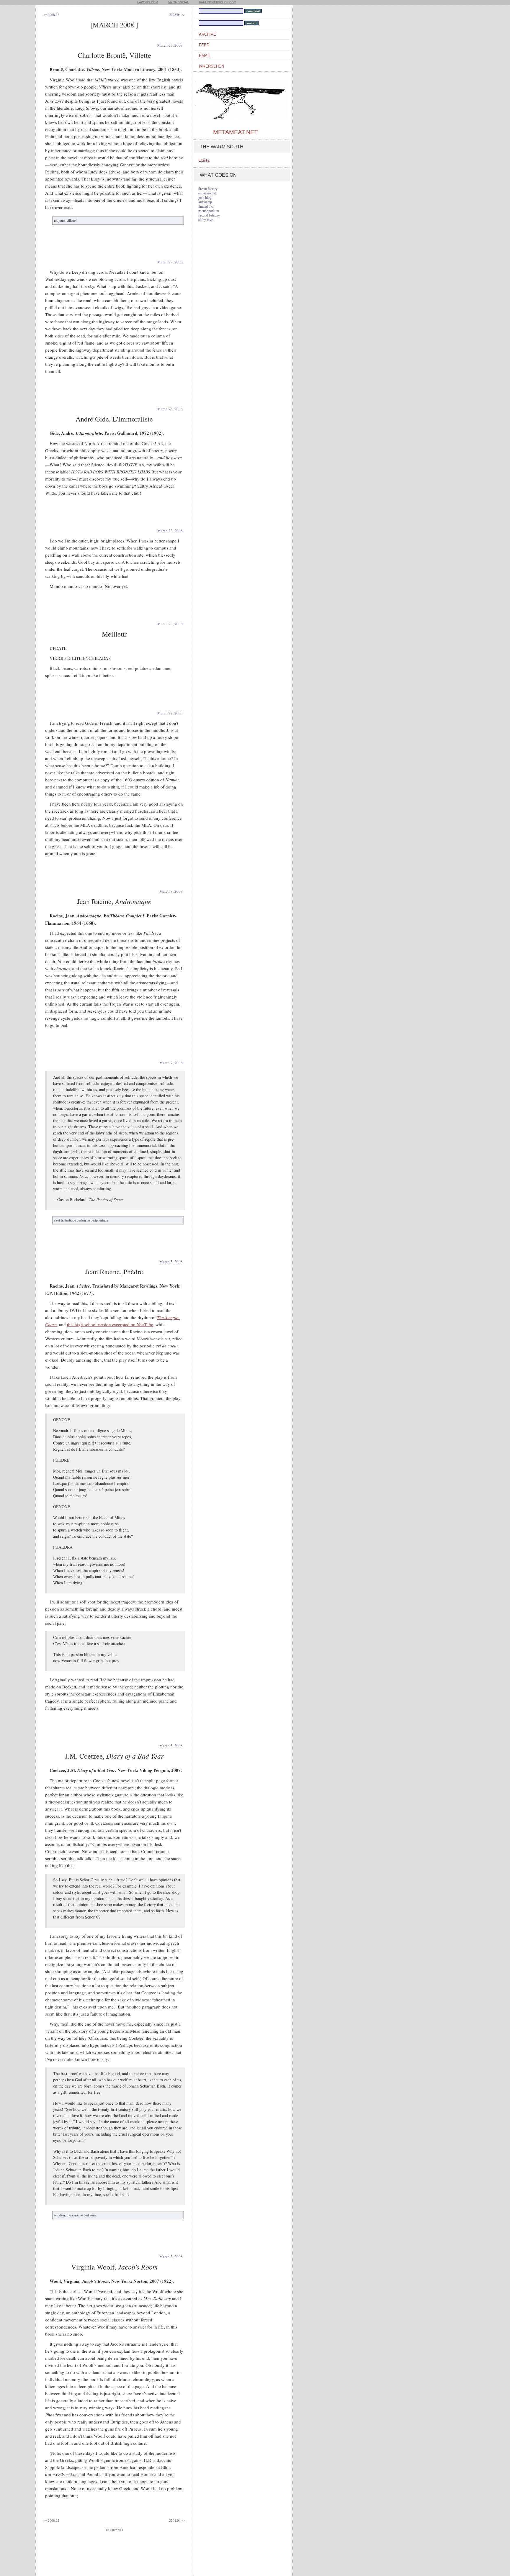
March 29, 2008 (170, 262)
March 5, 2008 (171, 1262)
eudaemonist (207, 193)
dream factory (208, 189)
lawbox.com (148, 2)
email (205, 56)
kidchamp (205, 202)
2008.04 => (177, 15)
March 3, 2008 (171, 2257)
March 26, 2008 (170, 409)
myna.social (179, 2)
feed (204, 45)
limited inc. (206, 206)
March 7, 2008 (171, 1063)
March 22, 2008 (170, 713)
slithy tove (206, 220)
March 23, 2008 (170, 531)
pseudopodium (209, 211)
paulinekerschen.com (218, 2)
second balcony (209, 215)
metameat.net (235, 132)
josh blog (205, 198)
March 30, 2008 (170, 45)
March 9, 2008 (171, 891)
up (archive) (114, 2530)
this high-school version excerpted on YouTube (110, 1324)
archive (207, 34)
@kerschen (211, 66)
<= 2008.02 (51, 15)
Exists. (204, 160)
